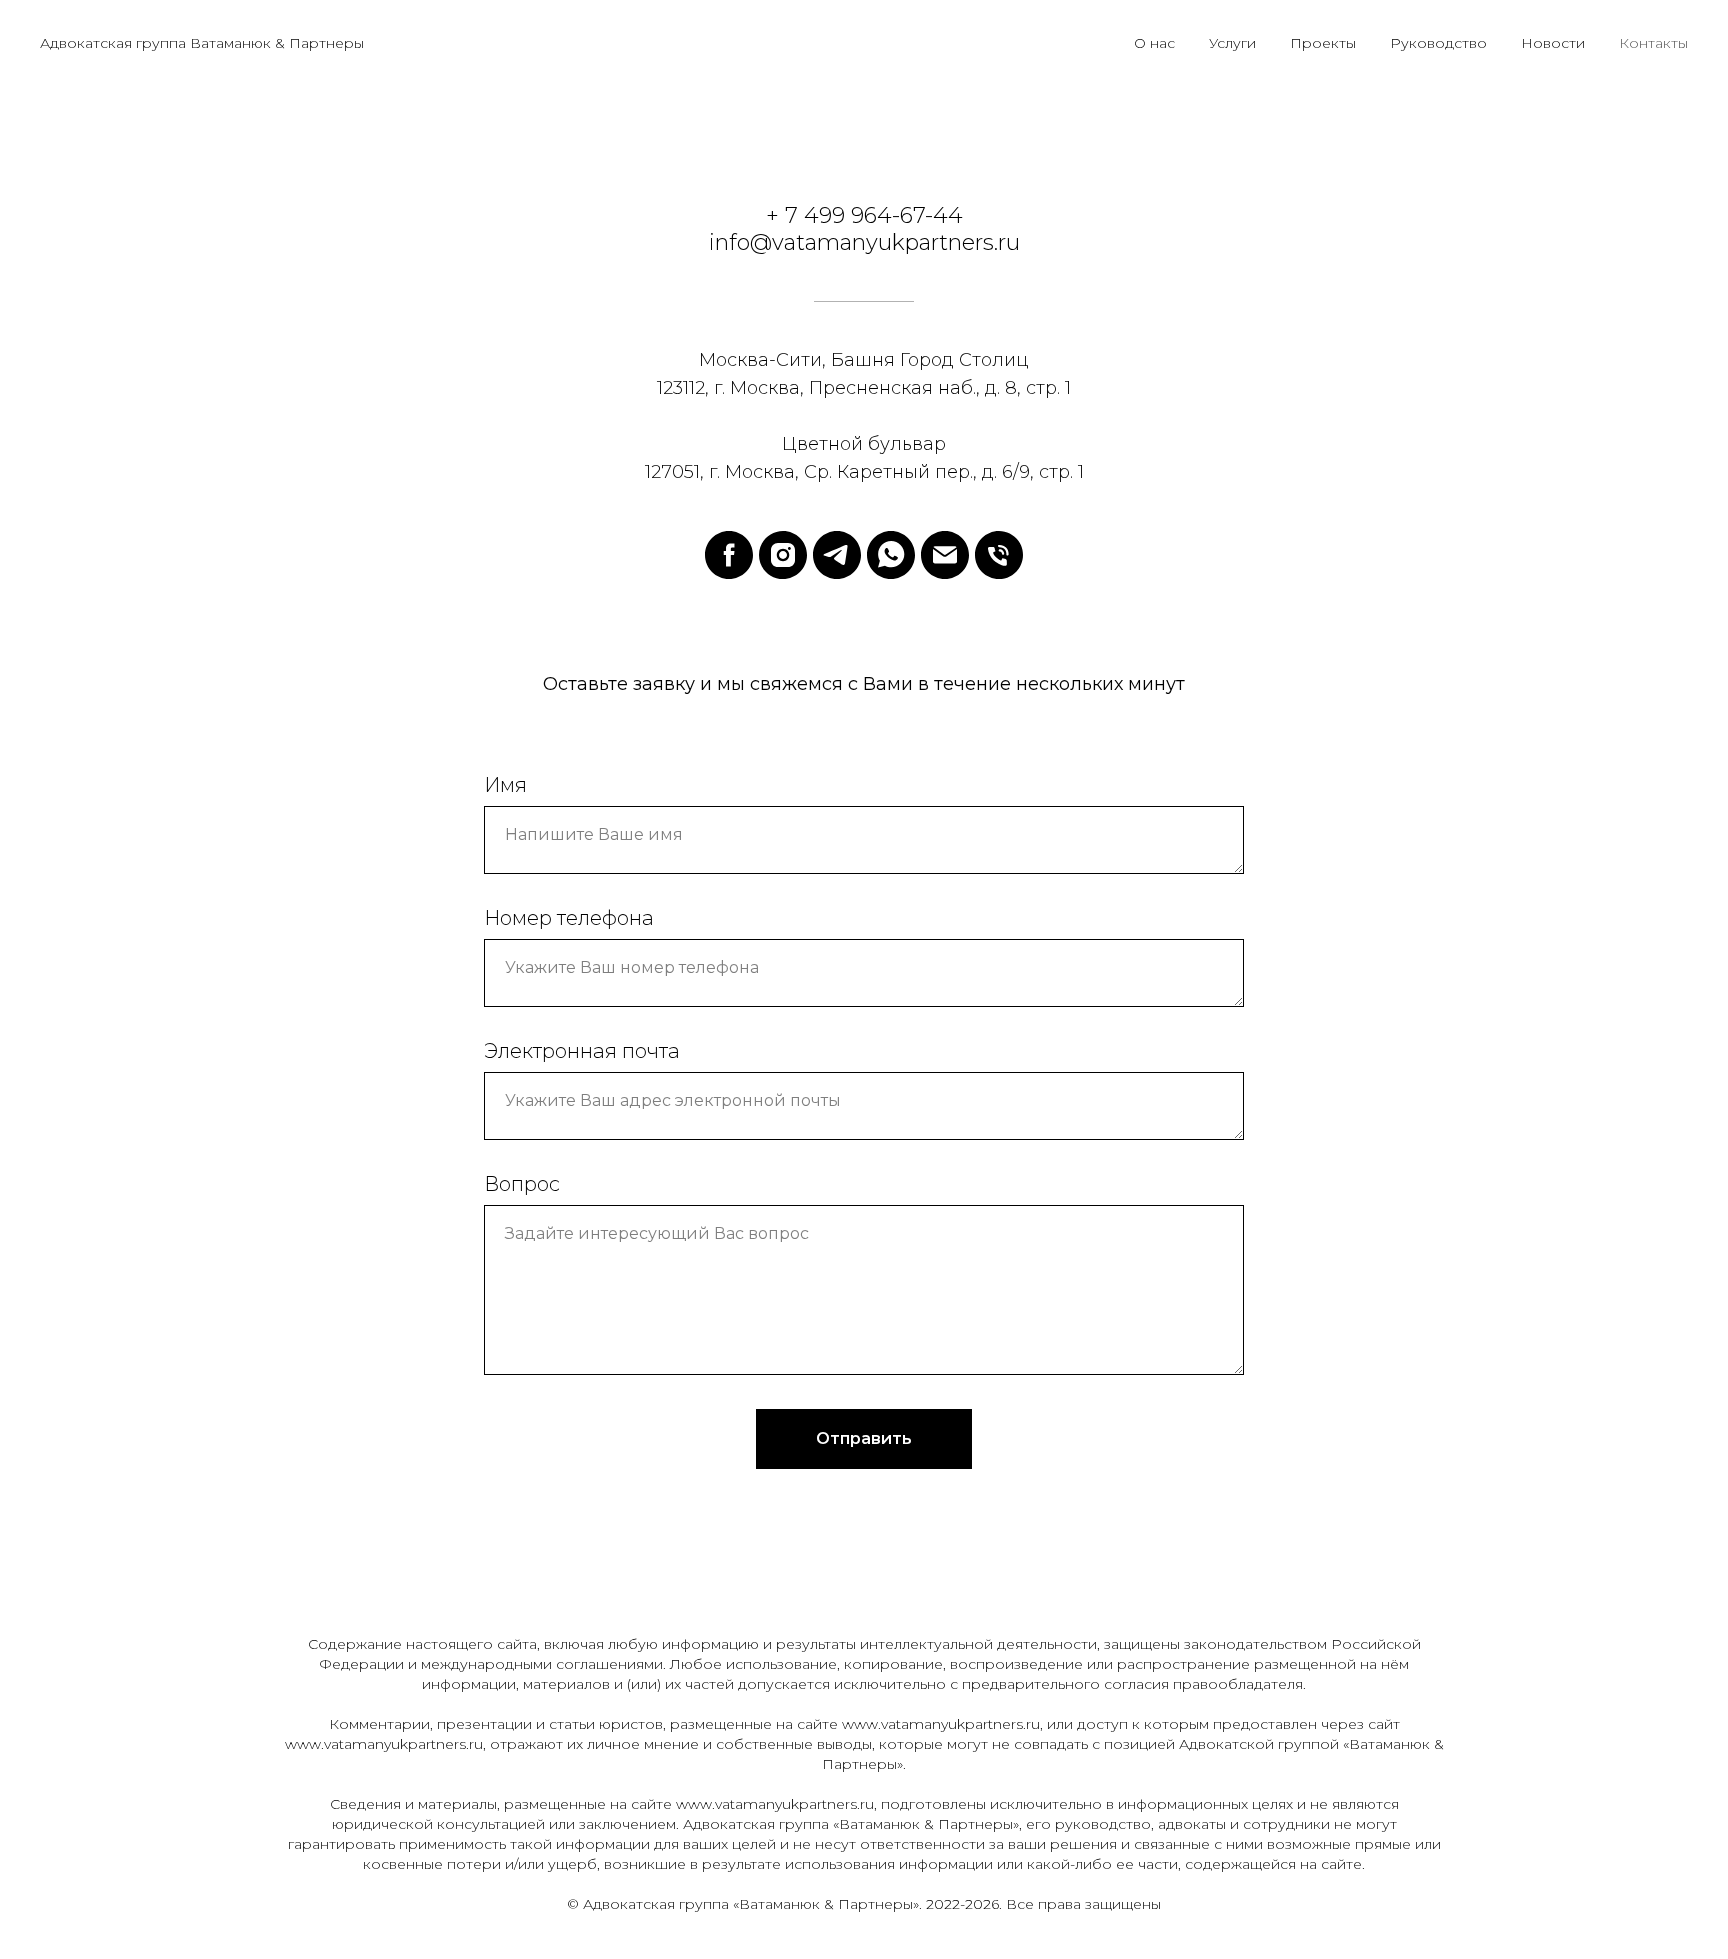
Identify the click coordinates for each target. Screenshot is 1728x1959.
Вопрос (522, 1184)
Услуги (1232, 43)
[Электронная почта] (945, 555)
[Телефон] (999, 555)
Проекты (1323, 43)
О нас (1154, 43)
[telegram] (837, 555)
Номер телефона (569, 918)
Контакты (1653, 43)
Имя (505, 785)
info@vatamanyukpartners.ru (864, 242)
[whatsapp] (891, 555)
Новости (1553, 43)
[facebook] (729, 555)
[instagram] (783, 555)
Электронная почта (582, 1051)
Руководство (1438, 43)
